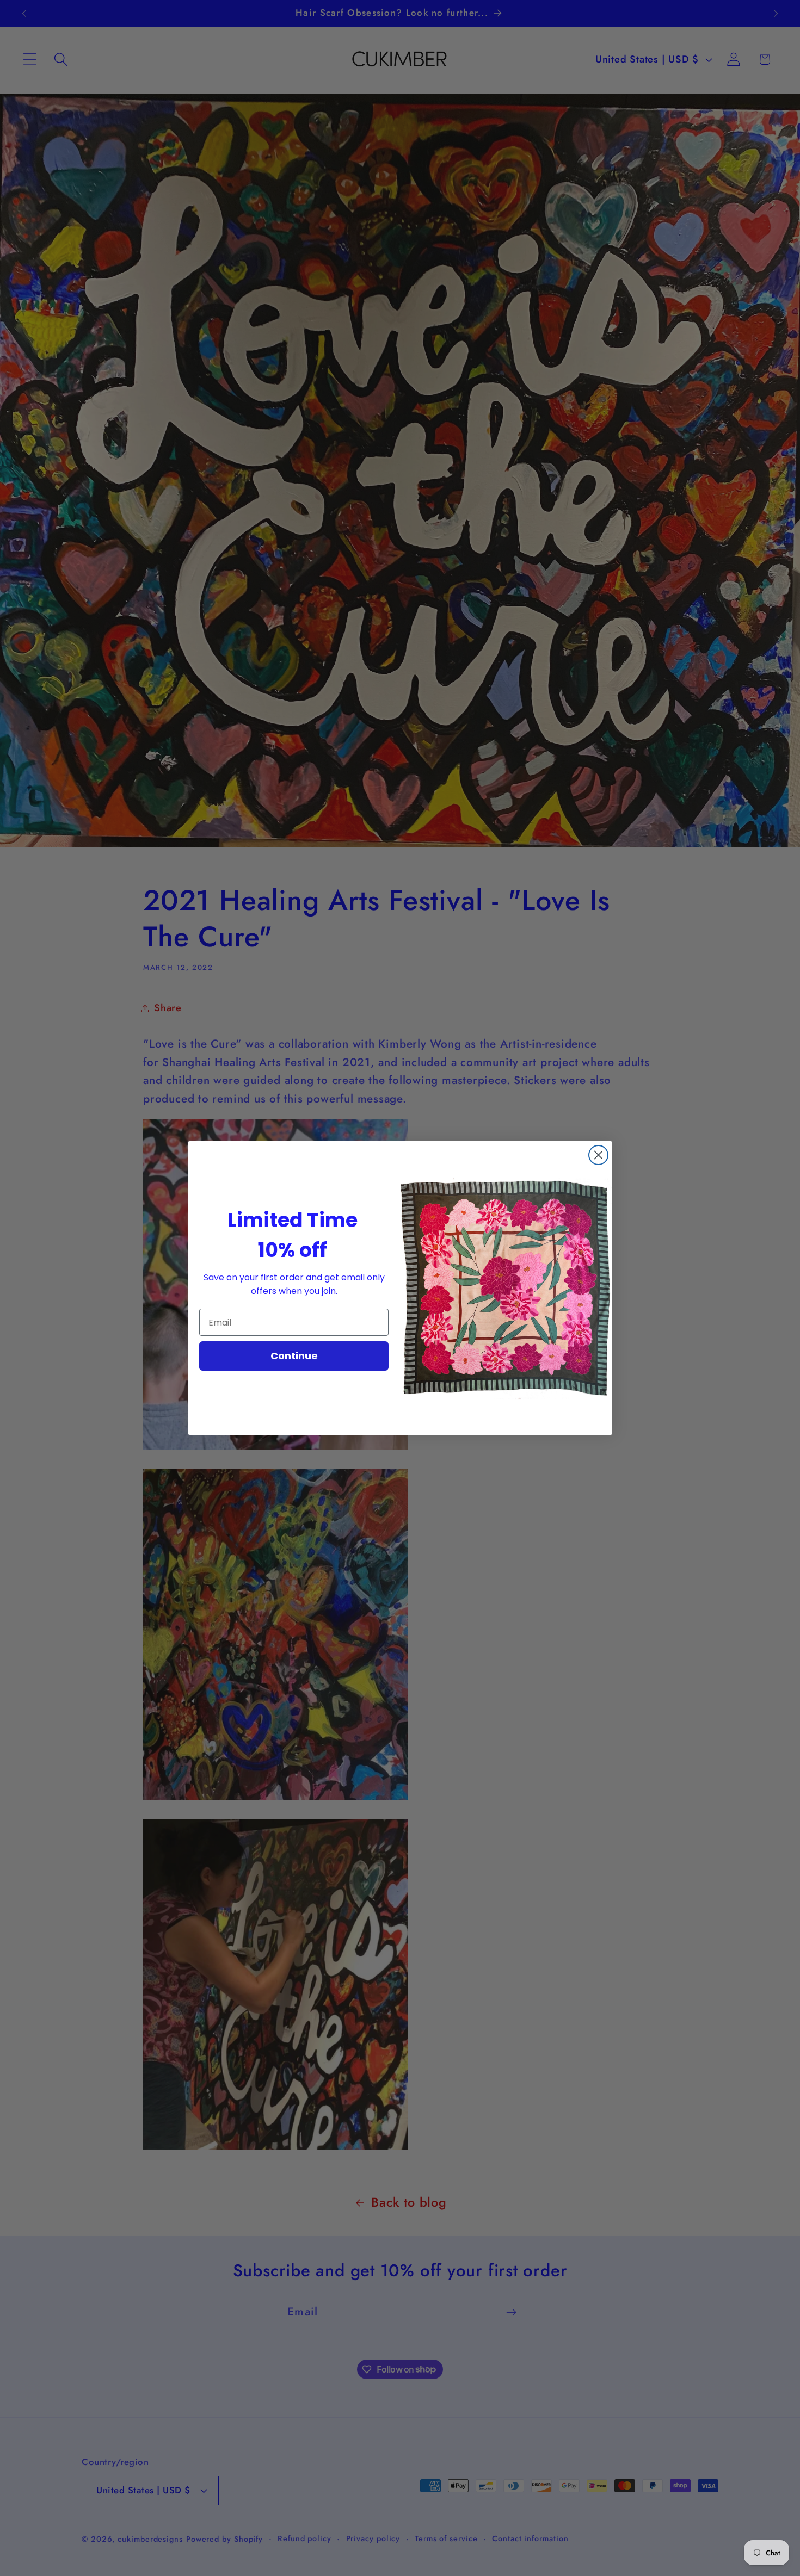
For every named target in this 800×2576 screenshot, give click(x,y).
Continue (294, 1356)
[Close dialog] (598, 1155)
